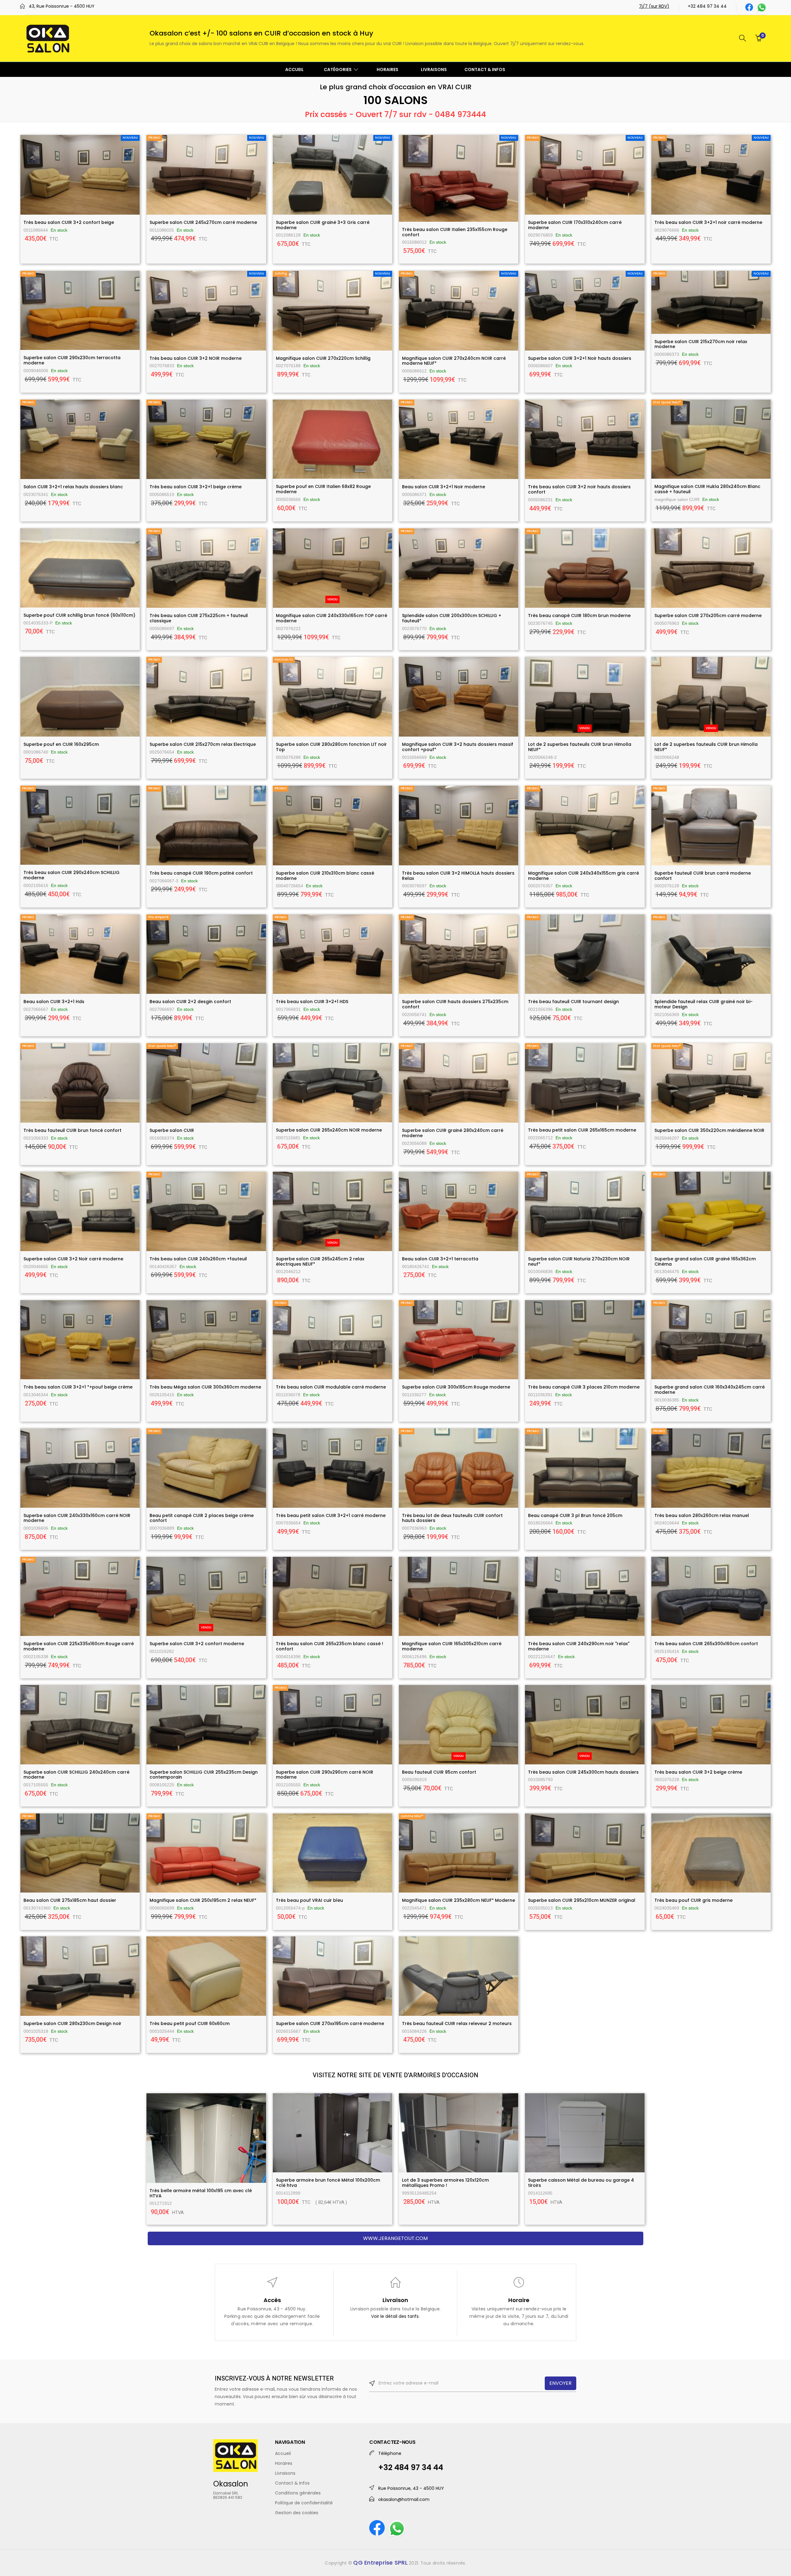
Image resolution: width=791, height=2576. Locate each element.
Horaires (284, 2463)
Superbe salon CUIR (172, 1130)
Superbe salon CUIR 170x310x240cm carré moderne (575, 225)
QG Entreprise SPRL (380, 2563)
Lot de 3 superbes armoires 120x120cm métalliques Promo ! (445, 2183)
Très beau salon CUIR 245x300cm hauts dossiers (583, 1772)
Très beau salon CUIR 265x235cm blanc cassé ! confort (330, 1646)
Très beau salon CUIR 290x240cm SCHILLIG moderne (72, 875)
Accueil (283, 2453)
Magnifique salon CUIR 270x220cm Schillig (323, 358)
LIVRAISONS (434, 69)
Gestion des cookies (297, 2513)
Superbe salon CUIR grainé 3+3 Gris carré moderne (323, 225)
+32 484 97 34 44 (707, 6)
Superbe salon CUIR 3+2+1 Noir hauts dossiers (580, 358)
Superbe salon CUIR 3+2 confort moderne (197, 1644)
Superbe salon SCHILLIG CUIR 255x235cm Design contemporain (204, 1775)
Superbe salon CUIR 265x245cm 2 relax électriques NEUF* (320, 1261)
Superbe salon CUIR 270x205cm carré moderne (708, 616)
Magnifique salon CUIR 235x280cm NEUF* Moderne (459, 1900)
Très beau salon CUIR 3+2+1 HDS (312, 1002)
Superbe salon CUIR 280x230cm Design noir (72, 2023)
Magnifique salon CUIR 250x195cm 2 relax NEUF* (203, 1900)
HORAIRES (387, 69)
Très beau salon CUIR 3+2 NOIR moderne (196, 358)
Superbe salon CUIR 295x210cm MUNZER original (582, 1900)
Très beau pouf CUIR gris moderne (694, 1900)
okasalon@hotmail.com (404, 2499)
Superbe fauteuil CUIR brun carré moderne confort (703, 876)
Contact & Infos (292, 2483)
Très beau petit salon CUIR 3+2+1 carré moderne (331, 1515)
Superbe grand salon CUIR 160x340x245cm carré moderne (710, 1390)
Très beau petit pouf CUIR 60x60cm (190, 2023)
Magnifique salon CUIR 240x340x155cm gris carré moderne (584, 876)
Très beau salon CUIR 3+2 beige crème (698, 1772)
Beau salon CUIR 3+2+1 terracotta (440, 1259)
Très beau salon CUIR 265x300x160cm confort (706, 1644)
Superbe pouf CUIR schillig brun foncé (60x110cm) (79, 615)
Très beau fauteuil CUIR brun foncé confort (72, 1130)
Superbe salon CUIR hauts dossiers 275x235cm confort (455, 1004)
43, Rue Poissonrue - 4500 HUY (62, 6)
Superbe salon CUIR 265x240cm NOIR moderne (329, 1130)
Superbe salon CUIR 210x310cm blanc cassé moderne (325, 876)
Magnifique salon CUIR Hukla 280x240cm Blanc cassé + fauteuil (707, 489)
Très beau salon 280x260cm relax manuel (702, 1515)
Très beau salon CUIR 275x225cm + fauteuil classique (199, 618)
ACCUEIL (294, 69)
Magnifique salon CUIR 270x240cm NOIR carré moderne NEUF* (454, 361)
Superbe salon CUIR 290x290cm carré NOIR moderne (325, 1775)
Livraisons (285, 2473)
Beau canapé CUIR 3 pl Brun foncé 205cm (575, 1515)
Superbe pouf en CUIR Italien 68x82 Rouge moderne (323, 489)
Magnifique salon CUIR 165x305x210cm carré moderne (452, 1646)
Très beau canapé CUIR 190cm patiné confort (201, 873)
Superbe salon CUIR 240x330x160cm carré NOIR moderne (77, 1518)
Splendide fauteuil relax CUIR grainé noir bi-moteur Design (704, 1004)
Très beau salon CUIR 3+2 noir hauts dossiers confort (579, 489)
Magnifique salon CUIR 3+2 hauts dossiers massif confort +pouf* (458, 747)
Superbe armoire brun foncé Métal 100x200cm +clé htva (328, 2183)
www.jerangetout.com (395, 2238)
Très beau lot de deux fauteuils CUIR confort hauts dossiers (452, 1518)
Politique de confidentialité (304, 2503)
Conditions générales (298, 2493)
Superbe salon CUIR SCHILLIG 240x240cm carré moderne (76, 1775)
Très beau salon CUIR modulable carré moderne (331, 1387)
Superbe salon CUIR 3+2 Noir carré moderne (73, 1259)
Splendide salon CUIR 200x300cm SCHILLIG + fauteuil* (452, 618)
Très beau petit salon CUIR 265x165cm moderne (582, 1130)
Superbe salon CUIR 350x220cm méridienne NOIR (709, 1130)
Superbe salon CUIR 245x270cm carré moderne (203, 222)
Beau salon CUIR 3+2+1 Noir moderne (444, 487)
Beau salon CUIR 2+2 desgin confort (190, 1002)
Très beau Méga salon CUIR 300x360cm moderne (205, 1387)
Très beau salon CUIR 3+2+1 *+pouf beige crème (78, 1387)
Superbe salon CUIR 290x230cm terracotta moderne (72, 360)
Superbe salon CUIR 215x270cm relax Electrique (203, 744)
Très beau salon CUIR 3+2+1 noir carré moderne (708, 222)
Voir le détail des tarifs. (395, 2316)
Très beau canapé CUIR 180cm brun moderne (579, 616)
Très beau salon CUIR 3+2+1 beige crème (196, 487)
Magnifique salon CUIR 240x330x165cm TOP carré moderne (332, 618)
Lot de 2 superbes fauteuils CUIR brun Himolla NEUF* (580, 747)
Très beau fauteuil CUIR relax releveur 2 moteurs (457, 2023)
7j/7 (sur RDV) (654, 6)
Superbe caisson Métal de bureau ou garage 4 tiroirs (581, 2183)
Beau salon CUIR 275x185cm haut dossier (70, 1900)
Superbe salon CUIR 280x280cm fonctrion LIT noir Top (331, 747)
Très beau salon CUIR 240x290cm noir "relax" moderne (579, 1646)
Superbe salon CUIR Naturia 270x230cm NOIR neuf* (579, 1261)
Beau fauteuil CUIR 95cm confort (439, 1772)
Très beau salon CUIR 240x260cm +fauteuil (198, 1259)
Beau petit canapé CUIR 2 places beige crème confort (202, 1518)
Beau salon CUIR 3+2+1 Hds (54, 1002)
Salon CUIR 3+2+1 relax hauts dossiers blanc (73, 487)
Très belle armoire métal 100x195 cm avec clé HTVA (201, 2193)
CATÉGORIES (338, 69)
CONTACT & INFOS (485, 69)
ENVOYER (560, 2383)
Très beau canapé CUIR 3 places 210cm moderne (584, 1387)
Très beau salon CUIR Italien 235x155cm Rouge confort (455, 232)
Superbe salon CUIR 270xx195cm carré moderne (330, 2023)
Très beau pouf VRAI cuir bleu (309, 1900)
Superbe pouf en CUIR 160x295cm (61, 744)
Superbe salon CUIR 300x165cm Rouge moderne (456, 1387)
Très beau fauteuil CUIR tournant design (573, 1002)
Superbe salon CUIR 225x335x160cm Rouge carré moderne (79, 1646)
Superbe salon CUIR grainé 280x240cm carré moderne (453, 1133)
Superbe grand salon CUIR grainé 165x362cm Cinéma (705, 1261)
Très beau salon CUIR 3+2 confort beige (69, 222)
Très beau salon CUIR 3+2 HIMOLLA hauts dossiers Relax (458, 876)
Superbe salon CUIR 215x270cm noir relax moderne (701, 344)
